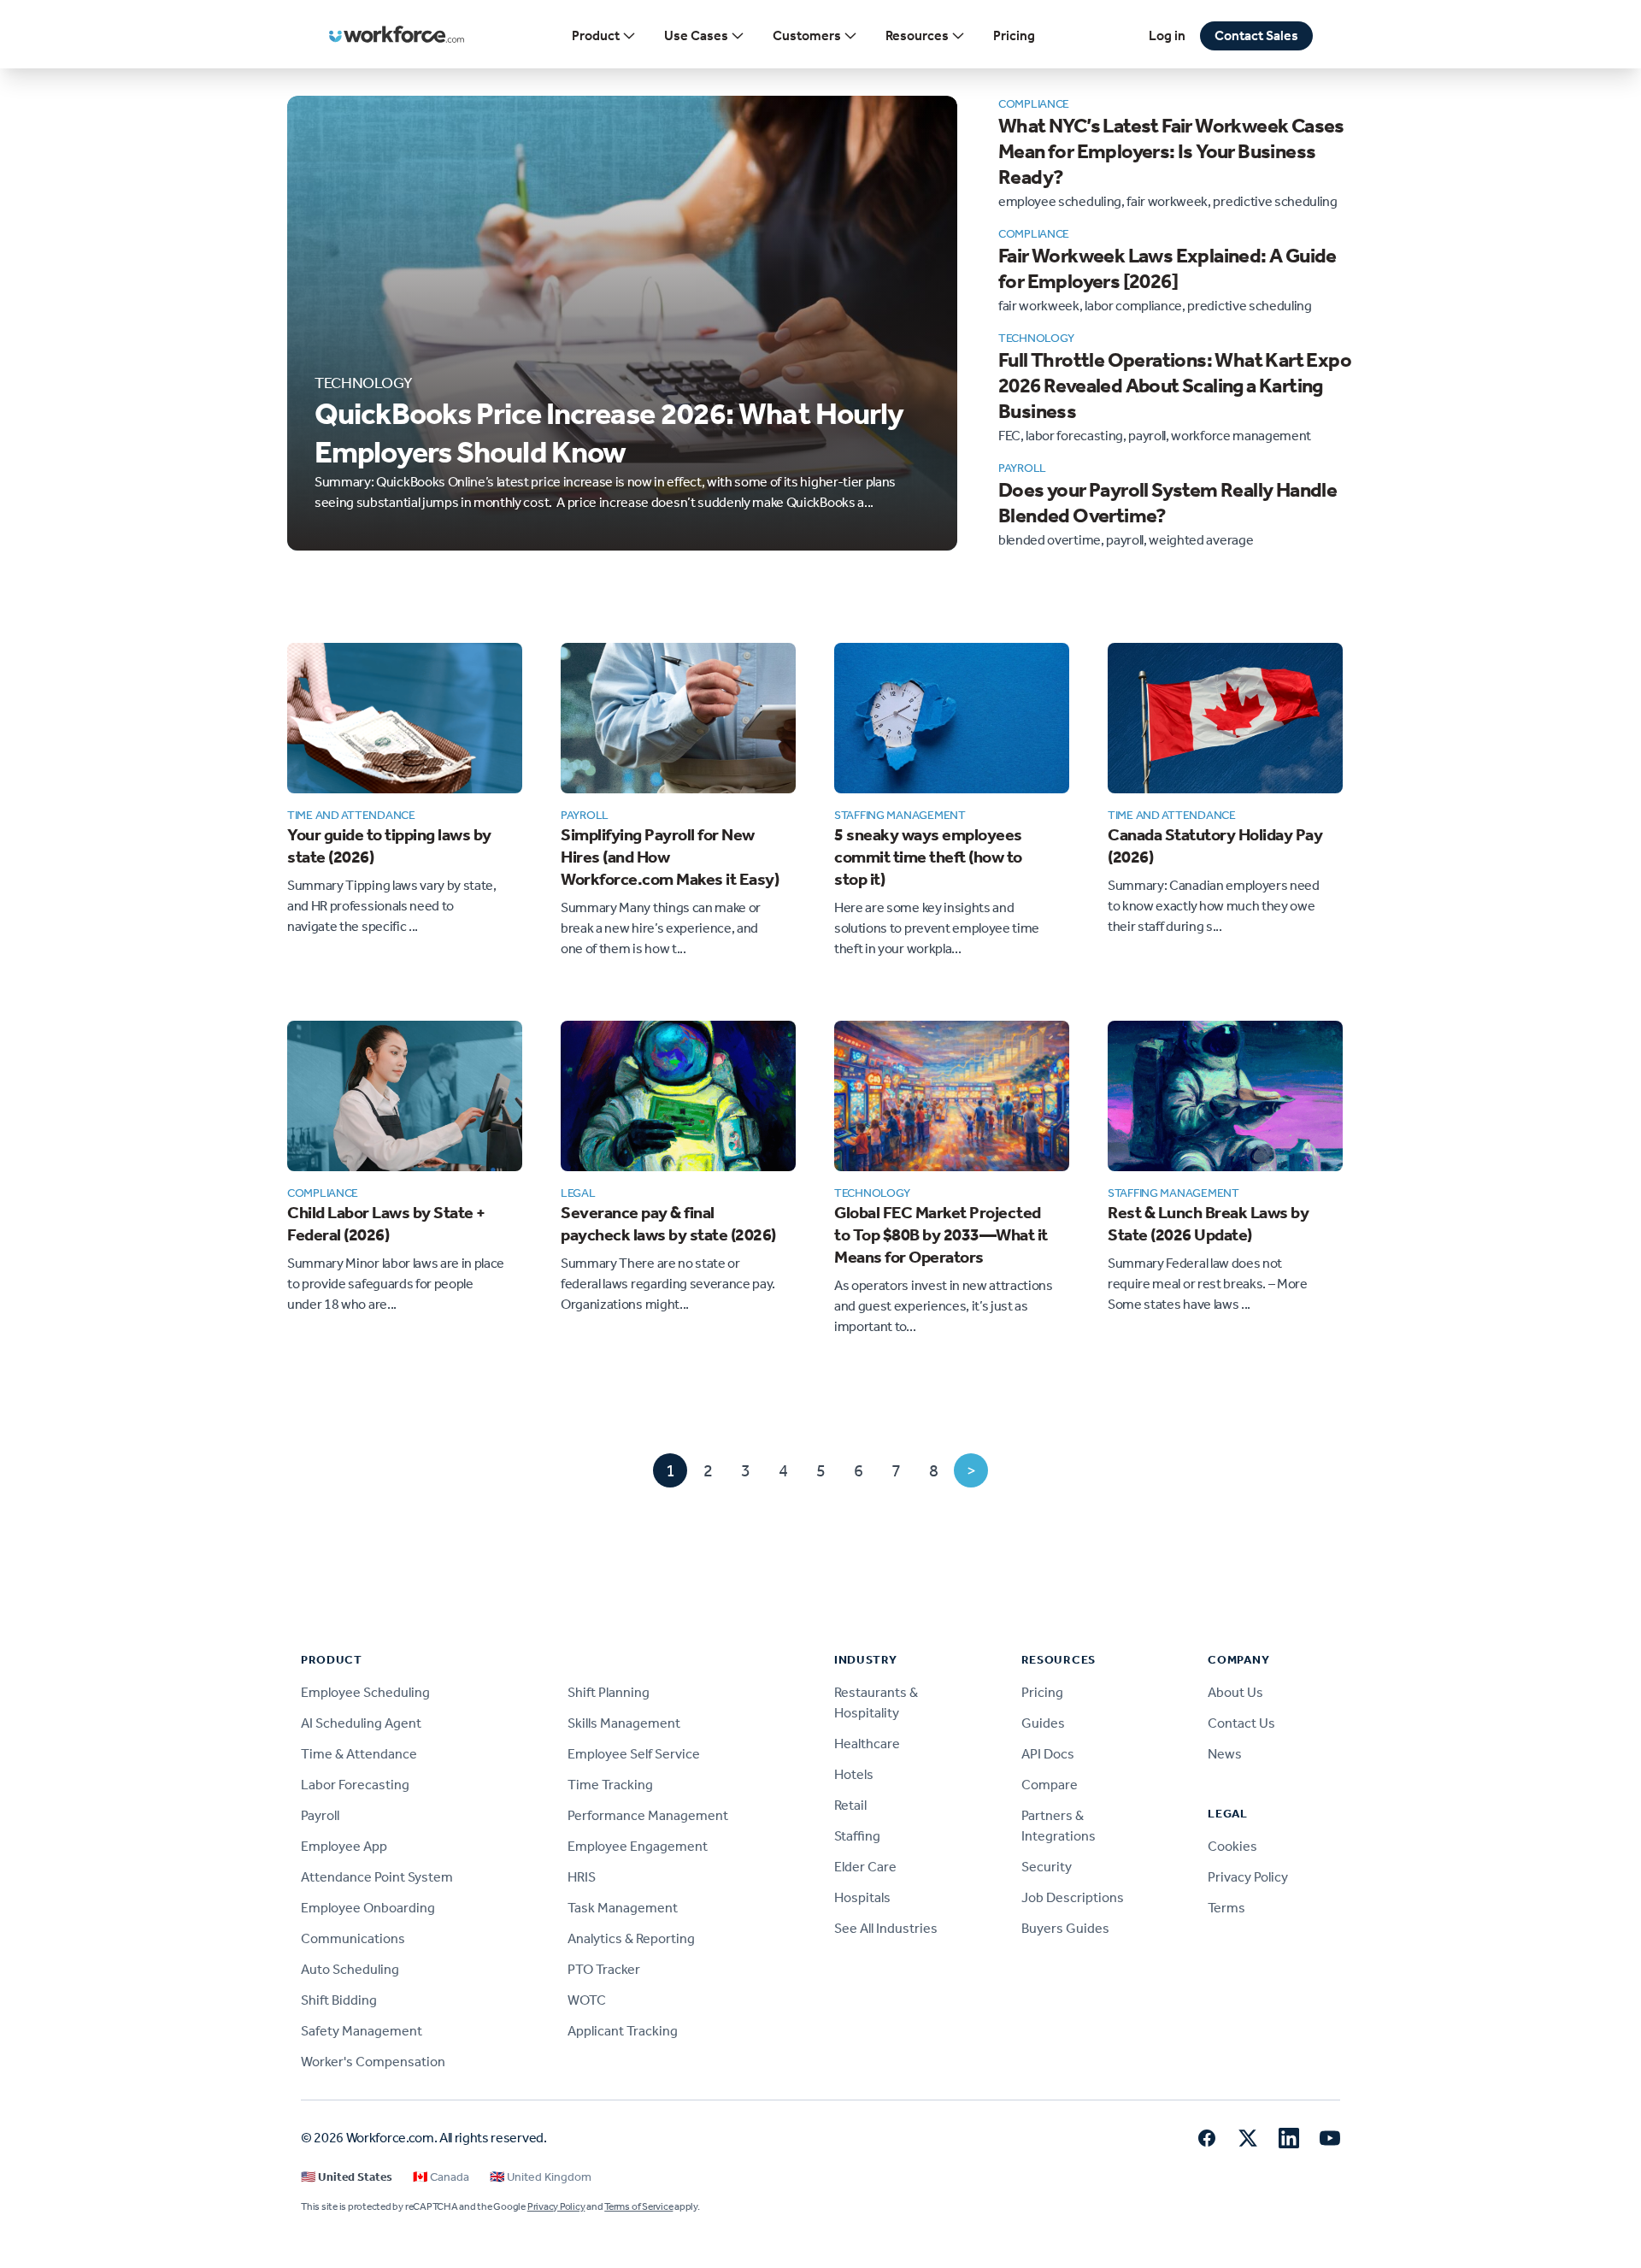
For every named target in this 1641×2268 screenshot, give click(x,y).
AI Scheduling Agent (361, 1723)
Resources (917, 35)
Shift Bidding (339, 2000)
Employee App (344, 1846)
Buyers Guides (1065, 1928)
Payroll (320, 1815)
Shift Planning (609, 1692)
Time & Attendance (359, 1754)
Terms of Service (638, 2206)
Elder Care (865, 1867)
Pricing (1014, 35)
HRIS (582, 1877)
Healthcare (867, 1744)
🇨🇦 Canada (441, 2177)
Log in (1167, 35)
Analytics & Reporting (631, 1938)
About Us (1235, 1692)
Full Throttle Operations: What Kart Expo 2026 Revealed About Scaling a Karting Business (1175, 386)
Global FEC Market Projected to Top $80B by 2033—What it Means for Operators (941, 1234)
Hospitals (862, 1897)
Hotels (854, 1774)
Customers (807, 35)
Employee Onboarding (368, 1908)
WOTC (587, 2000)
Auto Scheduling (350, 1969)
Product (596, 35)
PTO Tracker (604, 1969)
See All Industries (886, 1928)
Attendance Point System (377, 1877)
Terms (1226, 1908)
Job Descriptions (1073, 1897)
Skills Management (624, 1723)
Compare (1050, 1785)
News (1225, 1754)
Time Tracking (610, 1785)
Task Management (623, 1908)
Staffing (857, 1836)
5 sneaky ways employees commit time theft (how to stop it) (928, 857)
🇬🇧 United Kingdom (541, 2177)
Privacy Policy (1248, 1877)
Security (1047, 1867)
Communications (353, 1938)
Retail (850, 1805)
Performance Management (648, 1815)
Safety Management (362, 2031)
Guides (1043, 1723)
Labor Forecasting (355, 1785)
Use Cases (696, 35)
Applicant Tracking (623, 2031)
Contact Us (1241, 1723)
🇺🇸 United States (347, 2177)
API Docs (1048, 1754)
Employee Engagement (638, 1846)
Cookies (1232, 1846)
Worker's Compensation (373, 2062)
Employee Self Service (634, 1754)
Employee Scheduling (365, 1692)
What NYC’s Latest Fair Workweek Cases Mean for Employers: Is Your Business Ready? (1171, 151)
